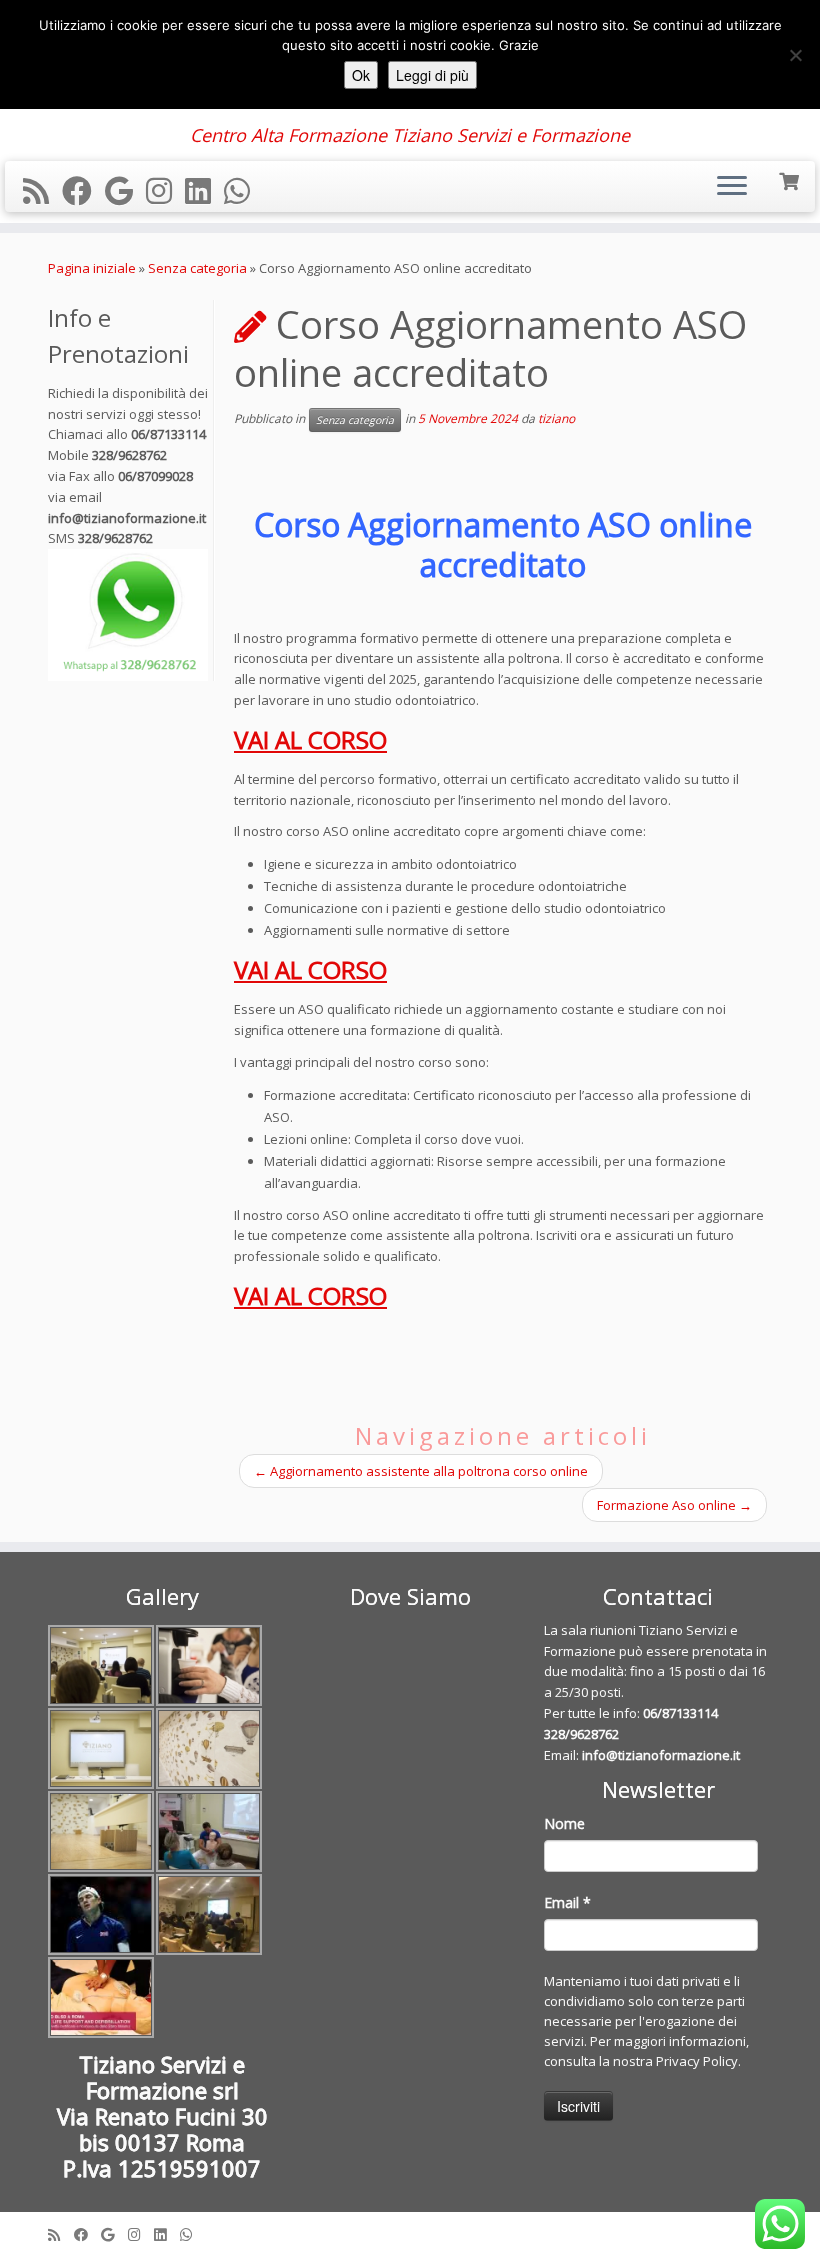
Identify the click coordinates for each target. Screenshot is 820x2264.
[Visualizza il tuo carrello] (790, 179)
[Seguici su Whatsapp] (243, 190)
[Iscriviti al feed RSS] (42, 190)
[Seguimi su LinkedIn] (204, 190)
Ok (361, 75)
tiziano (556, 418)
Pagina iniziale (92, 268)
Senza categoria (197, 268)
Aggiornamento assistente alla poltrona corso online (421, 1471)
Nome (564, 1823)
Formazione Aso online (674, 1505)
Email (567, 1902)
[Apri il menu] (732, 187)
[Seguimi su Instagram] (165, 190)
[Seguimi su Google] (125, 190)
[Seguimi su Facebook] (83, 190)
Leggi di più (432, 75)
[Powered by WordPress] (410, 2230)
